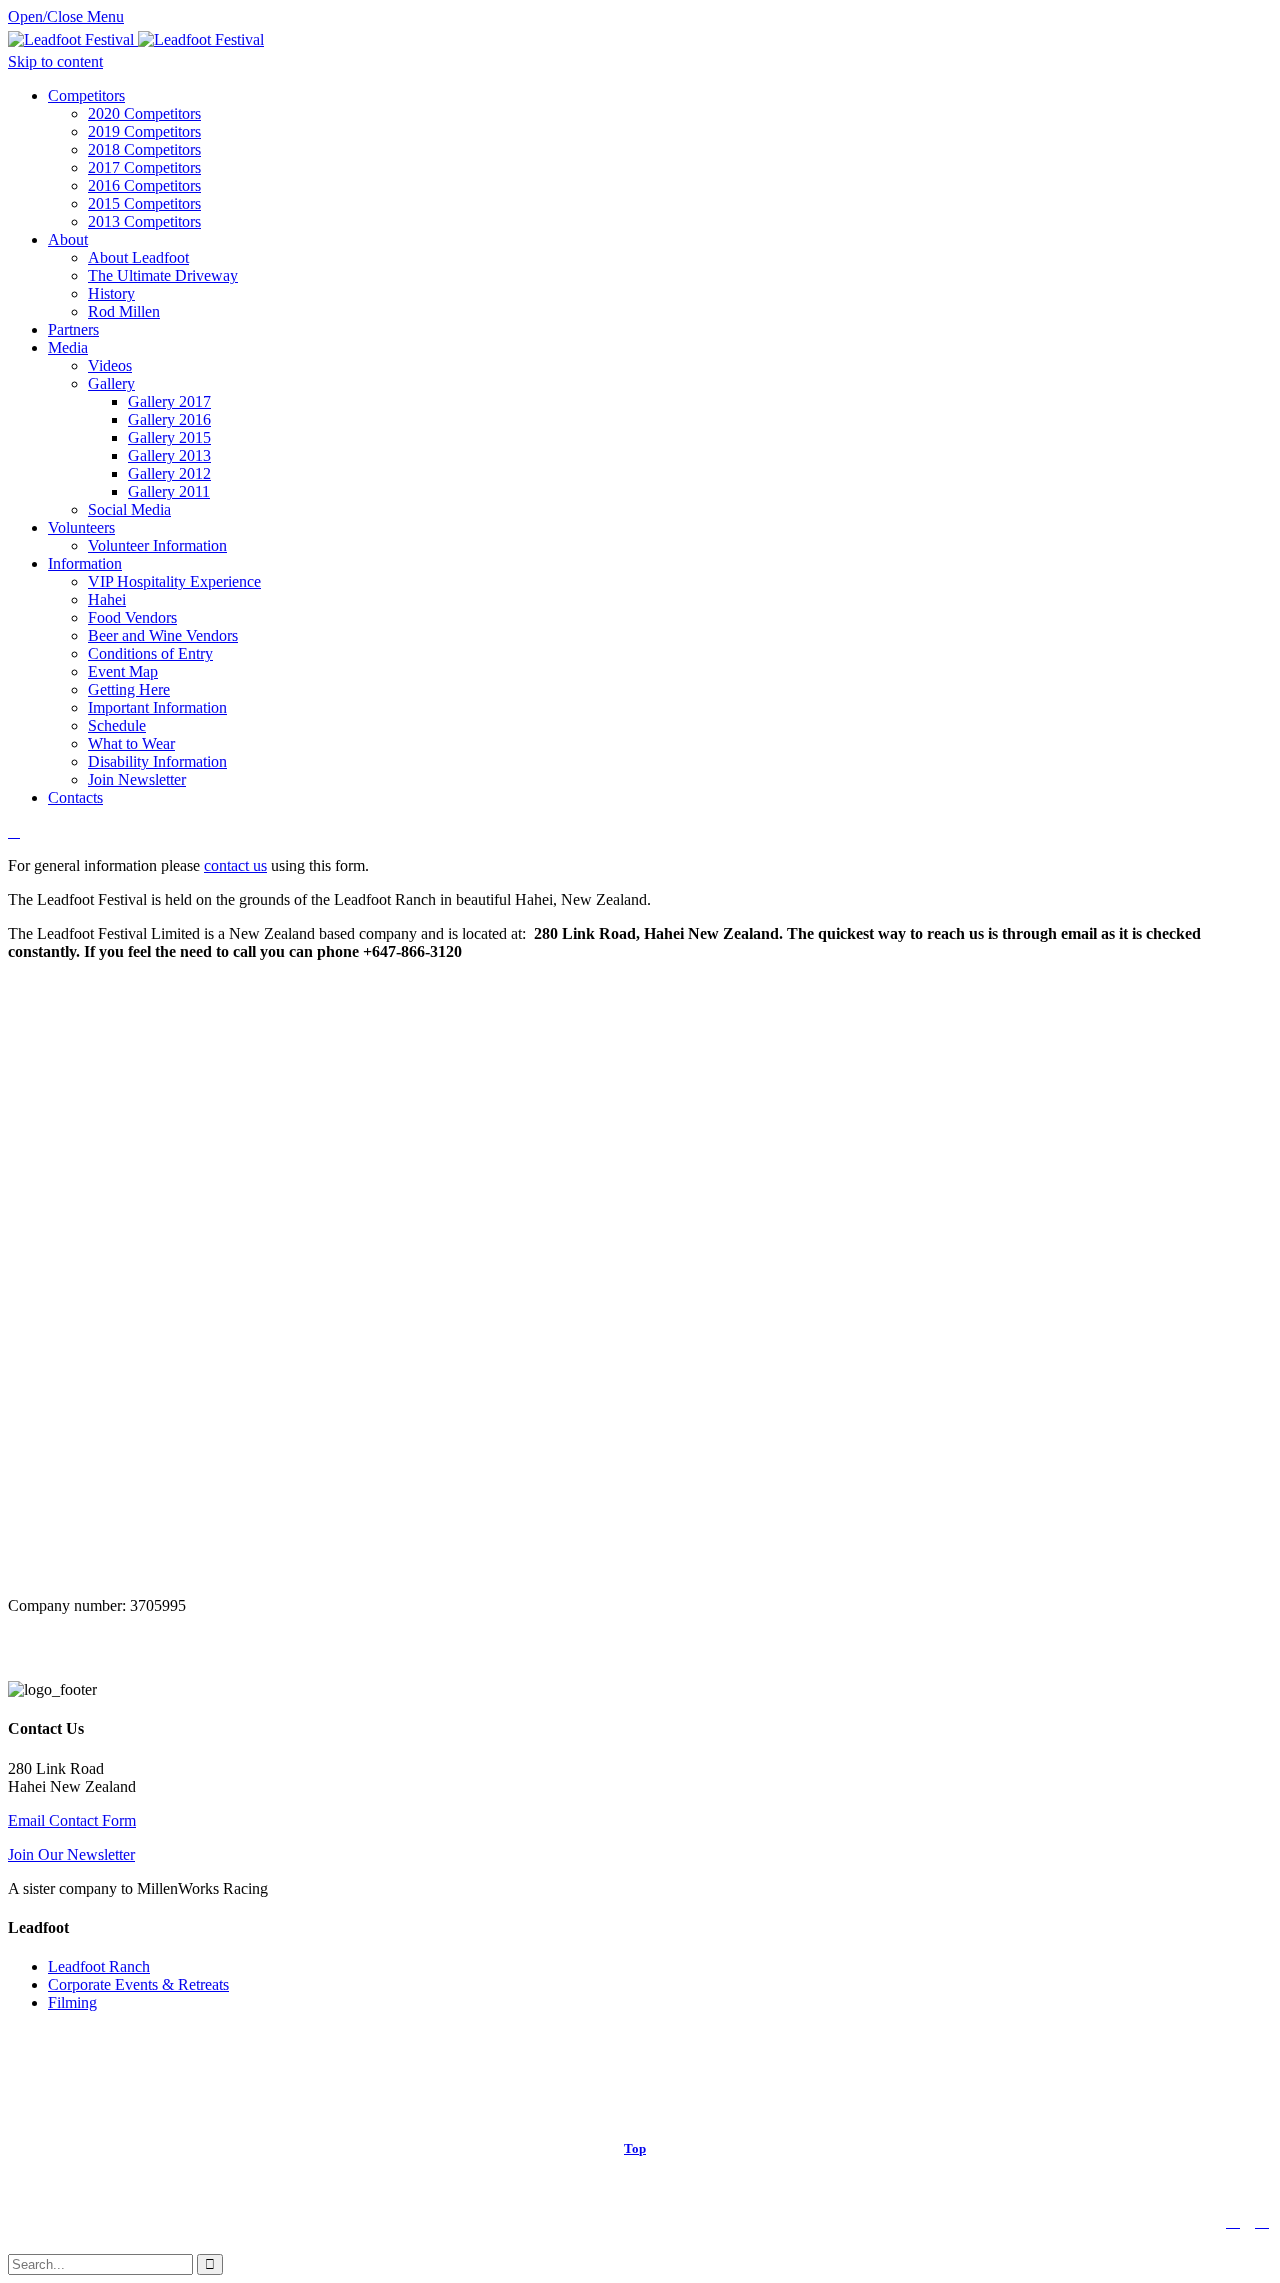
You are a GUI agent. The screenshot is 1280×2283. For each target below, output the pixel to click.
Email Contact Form (72, 1820)
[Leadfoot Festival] (136, 39)
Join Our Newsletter (71, 1854)
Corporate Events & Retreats (138, 1984)
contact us (235, 865)
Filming (72, 2002)
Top (635, 2148)
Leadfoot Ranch (99, 1966)
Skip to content (55, 61)
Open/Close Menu (66, 16)
